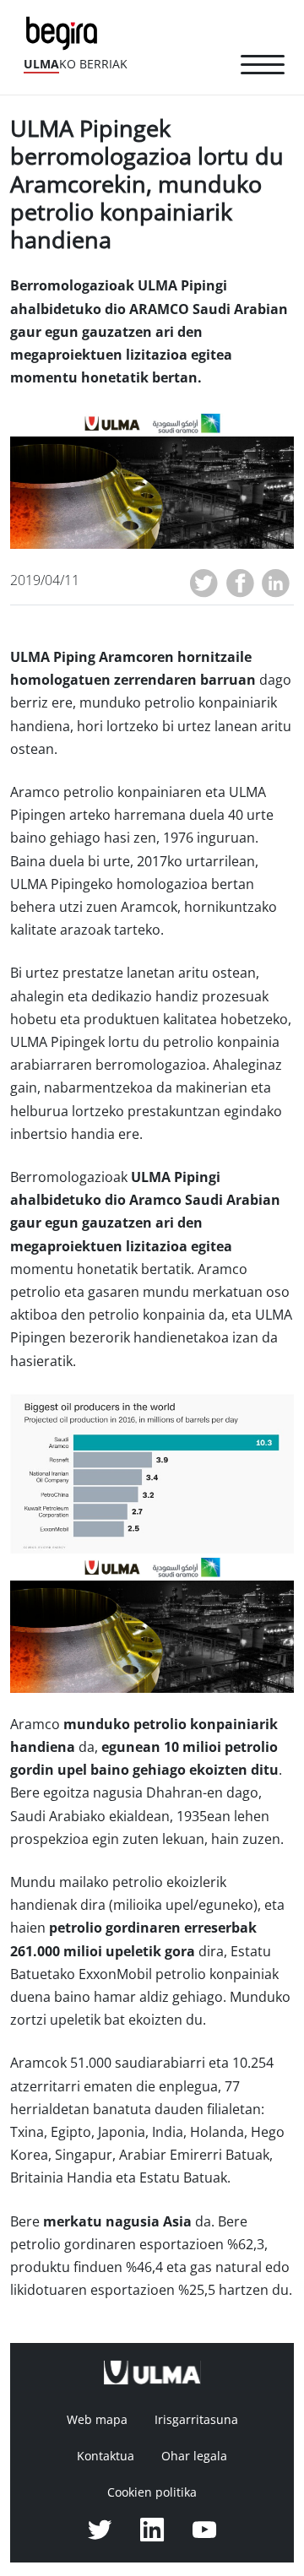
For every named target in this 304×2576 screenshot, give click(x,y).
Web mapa (97, 2420)
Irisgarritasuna (196, 2420)
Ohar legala (194, 2456)
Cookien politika (152, 2492)
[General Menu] (263, 68)
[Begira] (65, 32)
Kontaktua (106, 2456)
